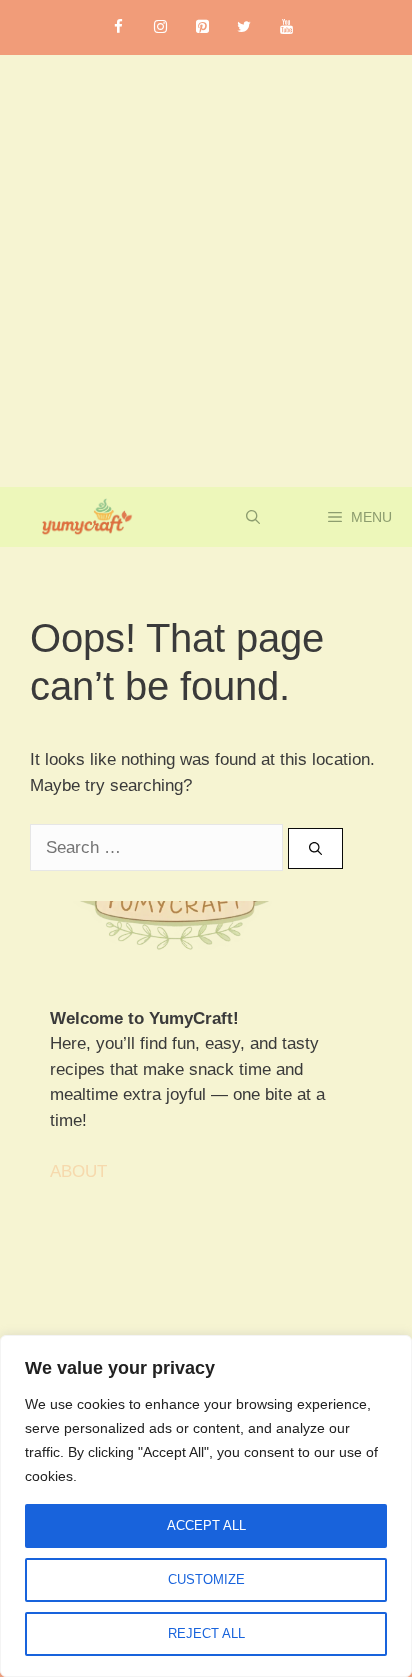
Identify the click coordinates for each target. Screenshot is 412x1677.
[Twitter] (244, 27)
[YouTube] (286, 27)
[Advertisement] (206, 271)
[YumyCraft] (83, 517)
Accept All (206, 1525)
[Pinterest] (202, 27)
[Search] (315, 849)
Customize (206, 1579)
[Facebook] (118, 27)
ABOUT (78, 1171)
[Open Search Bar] (253, 517)
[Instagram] (160, 27)
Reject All (206, 1633)
